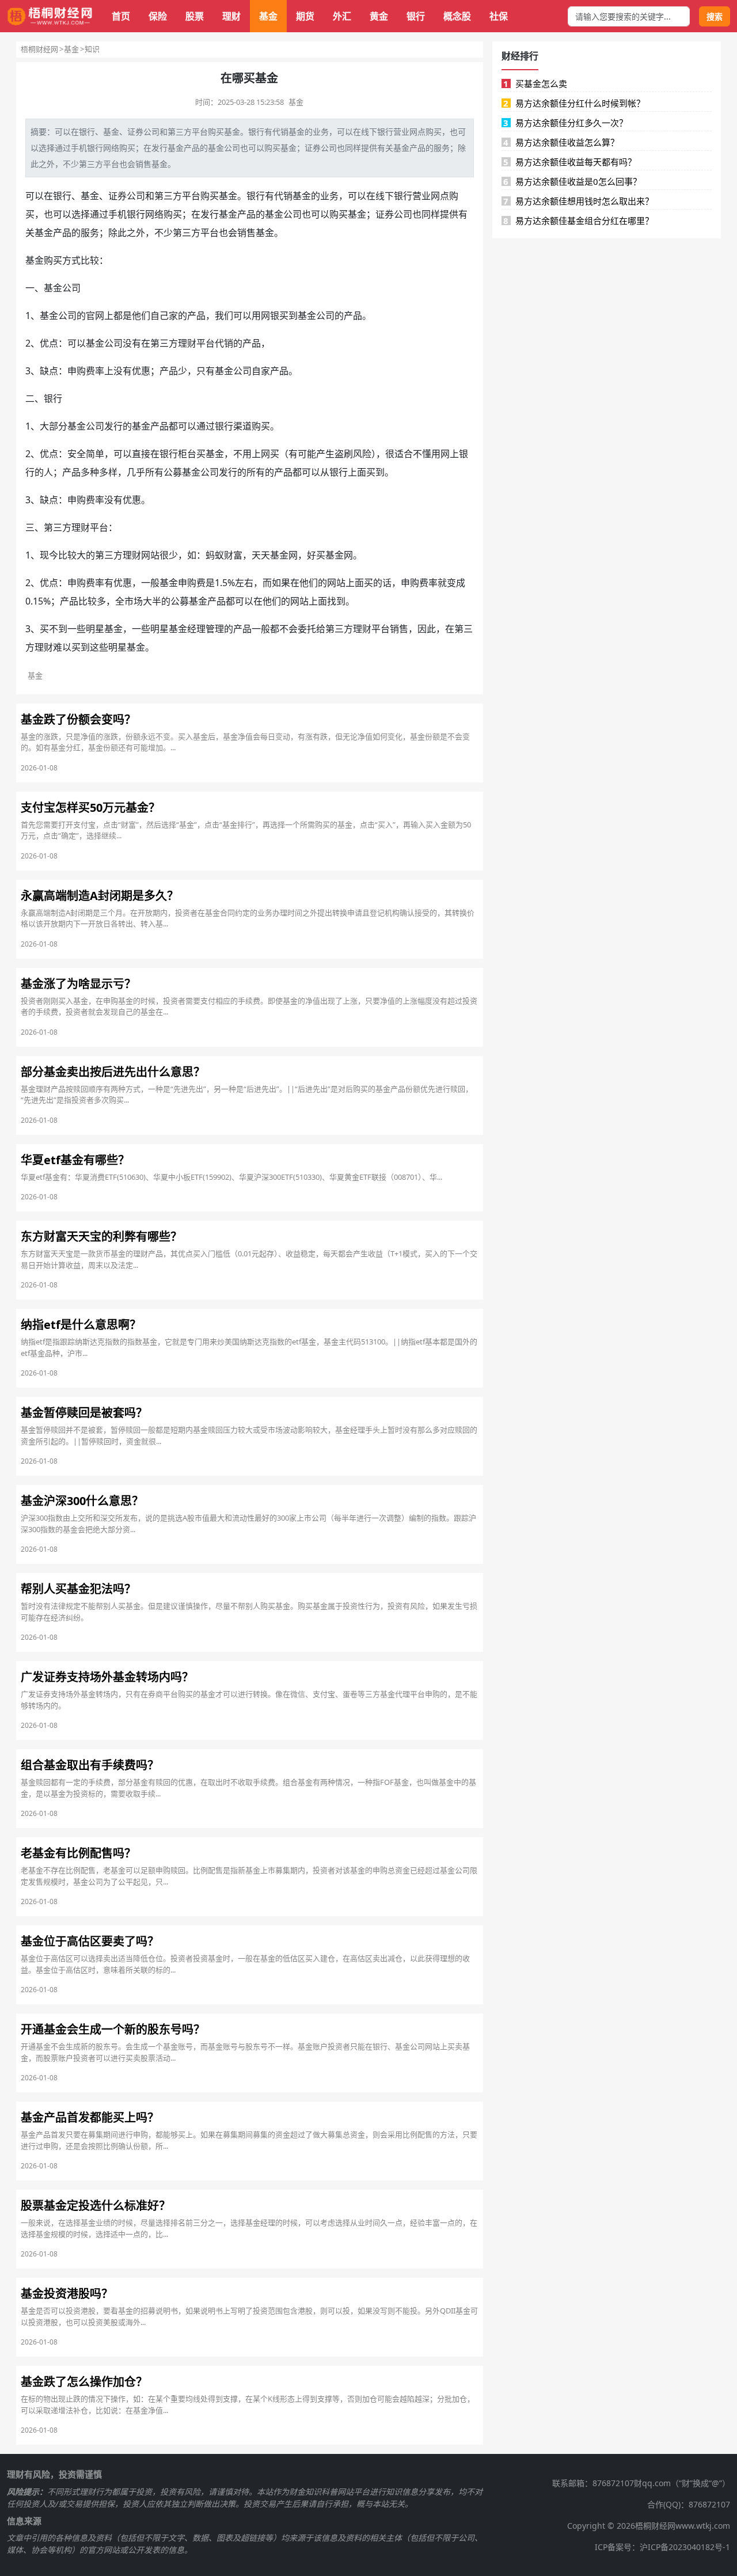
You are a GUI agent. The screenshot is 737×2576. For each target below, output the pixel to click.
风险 (362, 454)
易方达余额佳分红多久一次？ (565, 123)
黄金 (379, 16)
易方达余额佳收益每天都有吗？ (570, 162)
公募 (173, 472)
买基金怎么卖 (535, 83)
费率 (95, 371)
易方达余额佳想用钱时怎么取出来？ (578, 201)
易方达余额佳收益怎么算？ (561, 142)
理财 (231, 16)
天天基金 (270, 555)
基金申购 (178, 583)
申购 (77, 371)
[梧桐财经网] (50, 16)
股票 (195, 16)
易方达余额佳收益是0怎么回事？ (572, 181)
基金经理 (187, 629)
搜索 (715, 16)
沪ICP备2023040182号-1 (685, 2547)
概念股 (457, 16)
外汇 (342, 16)
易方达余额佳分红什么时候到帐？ (574, 103)
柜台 (187, 454)
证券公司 (321, 148)
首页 (121, 16)
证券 (135, 132)
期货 (305, 16)
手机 (117, 214)
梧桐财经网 (39, 49)
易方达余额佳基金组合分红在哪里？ (578, 221)
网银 (270, 316)
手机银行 (87, 148)
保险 (158, 16)
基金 (268, 16)
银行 (416, 16)
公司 (151, 132)
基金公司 (224, 148)
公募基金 (189, 601)
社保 (499, 16)
